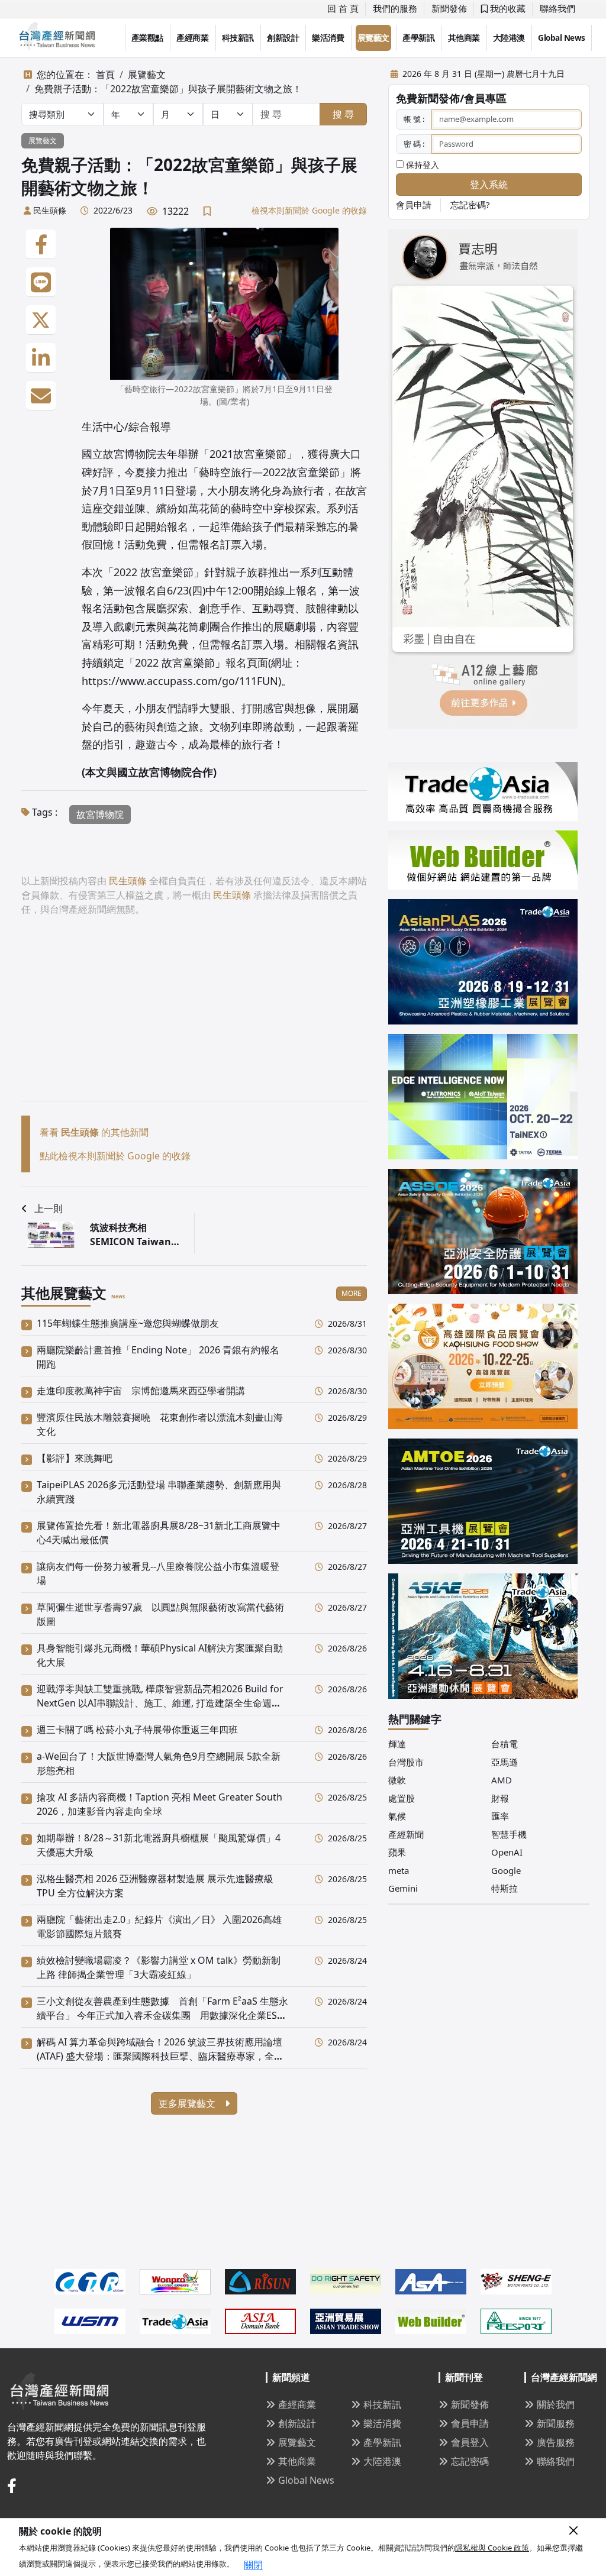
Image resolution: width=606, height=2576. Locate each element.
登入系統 (489, 185)
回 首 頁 (343, 8)
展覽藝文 (373, 38)
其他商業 (464, 38)
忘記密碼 (470, 2461)
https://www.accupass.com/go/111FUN (180, 681)
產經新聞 (406, 1834)
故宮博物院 (100, 815)
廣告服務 (556, 2442)
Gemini (403, 1888)
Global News (562, 38)
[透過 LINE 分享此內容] (41, 282)
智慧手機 (509, 1834)
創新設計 (283, 38)
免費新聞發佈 (428, 98)
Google (506, 1870)
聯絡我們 (557, 8)
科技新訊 (238, 38)
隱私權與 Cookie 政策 (492, 2548)
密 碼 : (414, 144)
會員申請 (414, 205)
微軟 (397, 1780)
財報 (500, 1798)
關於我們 (556, 2404)
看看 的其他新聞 (94, 1132)
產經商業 (192, 38)
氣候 (397, 1816)
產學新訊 (418, 38)
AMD (502, 1780)
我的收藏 (507, 8)
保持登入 (421, 165)
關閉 (253, 2565)
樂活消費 (328, 38)
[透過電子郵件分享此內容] (41, 396)
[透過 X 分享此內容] (41, 320)
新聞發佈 (449, 8)
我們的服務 (395, 8)
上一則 (49, 1208)
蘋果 (397, 1852)
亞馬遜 (505, 1762)
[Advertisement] (194, 1018)
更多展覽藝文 (188, 2103)
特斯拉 (505, 1888)
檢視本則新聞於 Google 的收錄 (309, 210)
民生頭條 (50, 210)
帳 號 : (414, 119)
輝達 (397, 1744)
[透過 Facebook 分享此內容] (41, 244)
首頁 (105, 75)
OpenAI (507, 1852)
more (352, 1293)
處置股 (402, 1798)
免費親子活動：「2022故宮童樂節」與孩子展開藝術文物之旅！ (168, 89)
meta (399, 1870)
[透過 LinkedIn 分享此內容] (41, 358)
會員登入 (470, 2442)
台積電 (505, 1744)
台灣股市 (406, 1762)
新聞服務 (556, 2423)
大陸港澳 (509, 38)
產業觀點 (147, 38)
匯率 (500, 1816)
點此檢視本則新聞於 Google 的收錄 (115, 1156)
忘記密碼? (470, 205)
